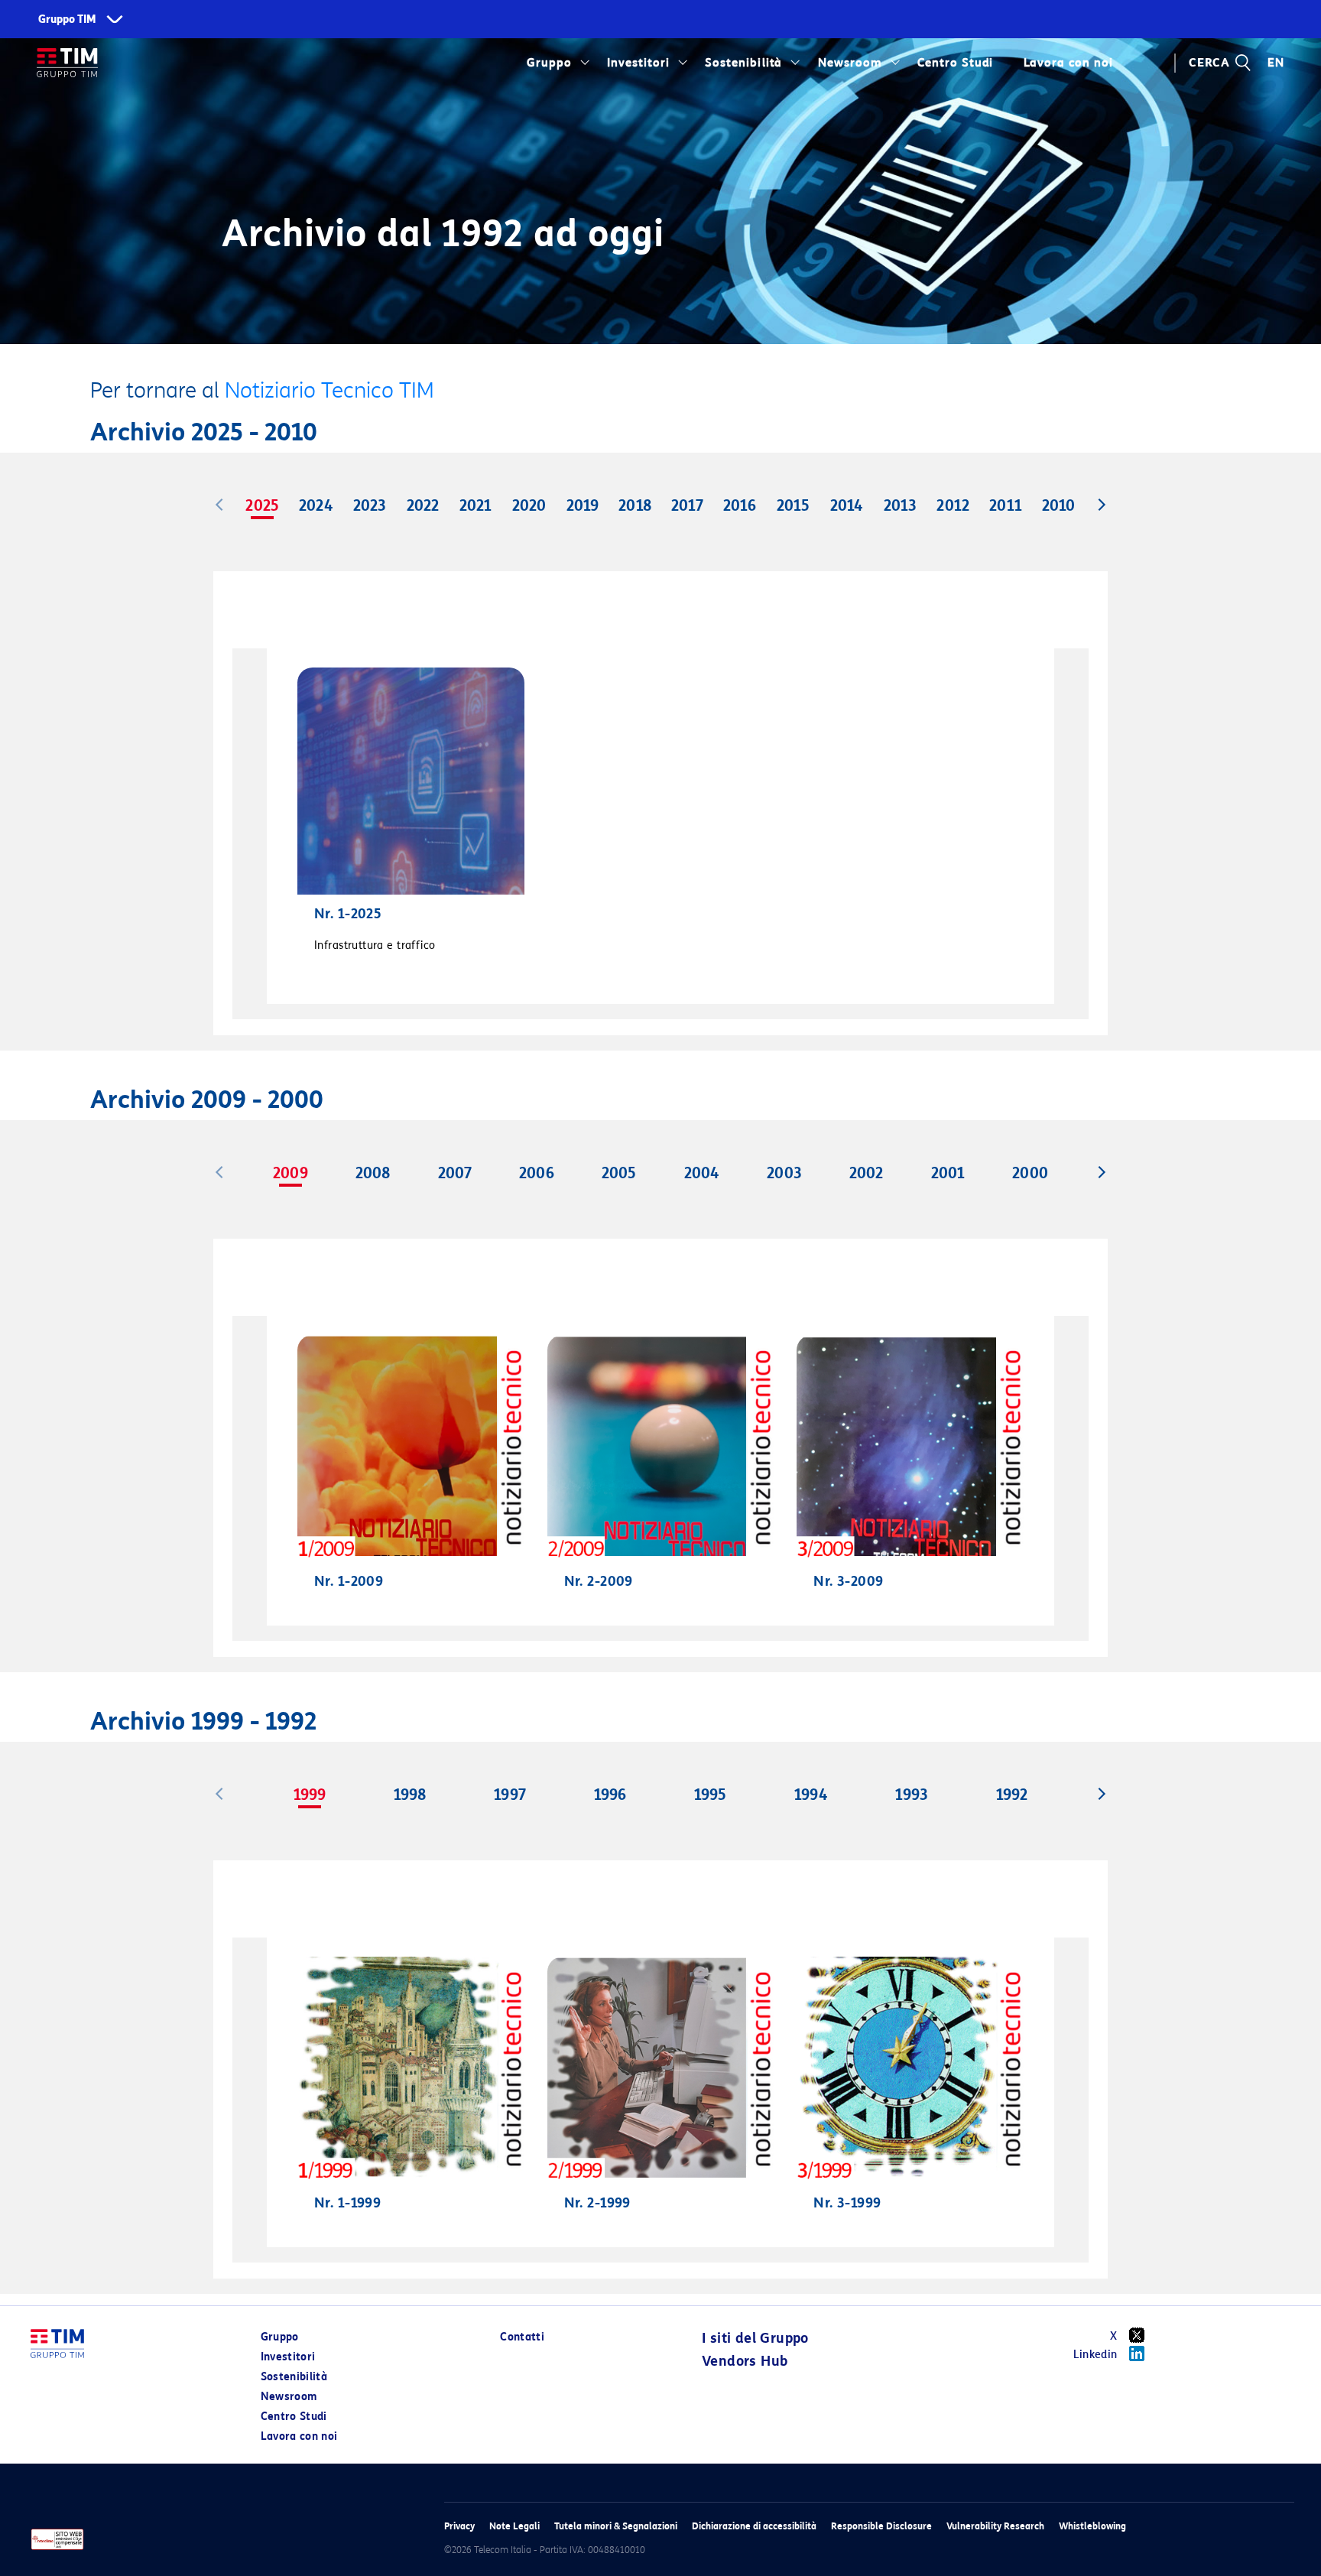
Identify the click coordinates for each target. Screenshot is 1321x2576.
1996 (610, 1795)
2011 (1005, 505)
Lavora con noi (299, 2436)
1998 (410, 1795)
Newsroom (850, 63)
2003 (784, 1173)
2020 (529, 505)
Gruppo (549, 63)
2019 (583, 505)
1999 (310, 1795)
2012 (953, 505)
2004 (702, 1173)
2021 (475, 505)
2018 (635, 505)
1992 (1012, 1795)
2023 (370, 505)
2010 (1058, 505)
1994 (811, 1795)
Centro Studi (294, 2417)
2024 (316, 505)
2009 (290, 1173)
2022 (423, 505)
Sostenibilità (743, 63)
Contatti (522, 2337)
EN (1276, 63)
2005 (619, 1173)
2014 (847, 505)
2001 (948, 1173)
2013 (900, 505)
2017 (687, 505)
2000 (1030, 1173)
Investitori (638, 63)
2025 (262, 505)
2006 (536, 1173)
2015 (793, 505)
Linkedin (1095, 2355)
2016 (740, 505)
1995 (710, 1795)
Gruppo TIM (67, 19)
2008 (373, 1173)
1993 (911, 1795)
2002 (866, 1173)
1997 (510, 1795)
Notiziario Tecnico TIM (329, 390)
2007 (455, 1173)
